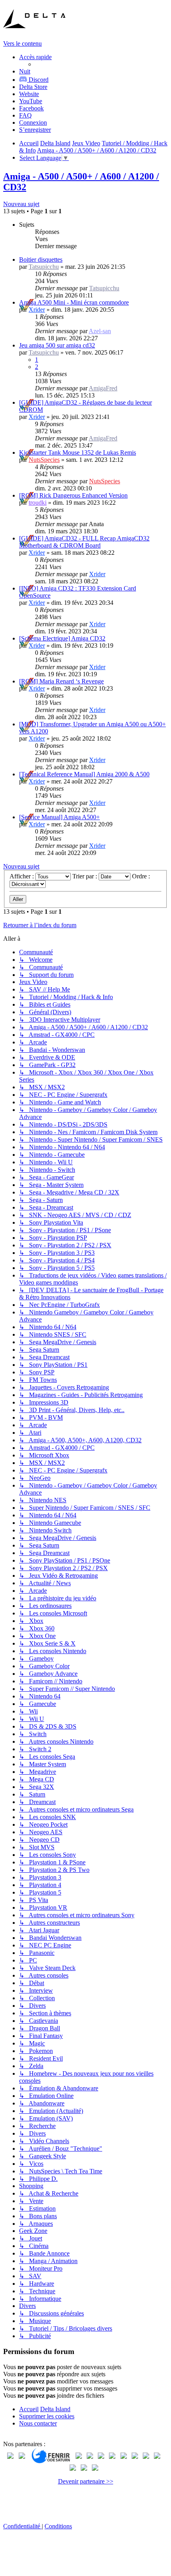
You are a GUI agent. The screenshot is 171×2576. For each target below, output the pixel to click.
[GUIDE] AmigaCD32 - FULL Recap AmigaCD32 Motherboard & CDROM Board (84, 542)
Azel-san (100, 331)
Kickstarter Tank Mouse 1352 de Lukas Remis (78, 452)
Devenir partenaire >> (86, 2481)
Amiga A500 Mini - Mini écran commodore (74, 302)
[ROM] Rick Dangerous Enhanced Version (73, 495)
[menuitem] (33, 87)
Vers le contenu (22, 43)
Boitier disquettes (41, 260)
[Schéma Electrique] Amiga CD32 (62, 638)
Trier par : (85, 876)
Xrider (37, 310)
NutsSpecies (44, 460)
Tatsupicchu (44, 267)
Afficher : (22, 876)
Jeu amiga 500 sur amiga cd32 (57, 345)
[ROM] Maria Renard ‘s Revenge (61, 681)
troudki (38, 503)
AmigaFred (103, 388)
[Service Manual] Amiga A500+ (59, 817)
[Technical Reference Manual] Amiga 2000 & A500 (84, 774)
